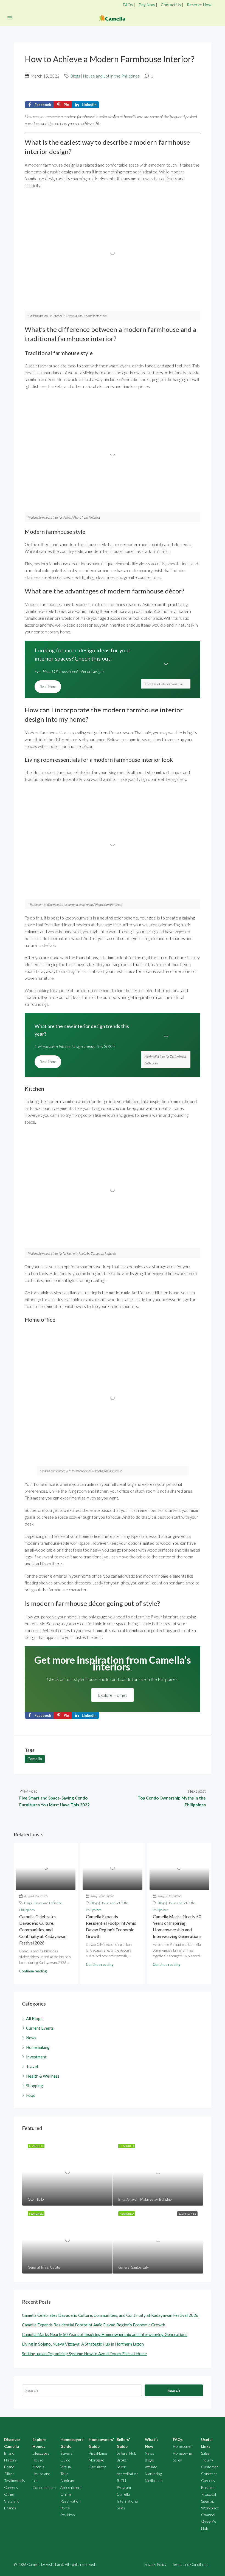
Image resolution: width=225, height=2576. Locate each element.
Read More (48, 687)
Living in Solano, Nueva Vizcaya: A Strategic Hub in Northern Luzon (83, 2344)
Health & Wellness (43, 2076)
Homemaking (38, 2047)
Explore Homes (113, 1695)
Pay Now (147, 5)
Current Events (40, 2028)
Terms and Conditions (190, 2564)
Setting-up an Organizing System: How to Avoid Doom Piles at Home (84, 2354)
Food (31, 2095)
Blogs (149, 2460)
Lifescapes (41, 2453)
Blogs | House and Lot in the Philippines (105, 76)
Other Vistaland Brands (12, 2501)
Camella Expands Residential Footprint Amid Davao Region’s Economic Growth (94, 2325)
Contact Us (171, 5)
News (31, 2038)
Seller (177, 2460)
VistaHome (98, 2453)
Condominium (44, 2487)
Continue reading (33, 1971)
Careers (11, 2487)
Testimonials (15, 2481)
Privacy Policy (155, 2564)
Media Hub (154, 2481)
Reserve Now (199, 5)
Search (174, 2390)
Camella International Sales (128, 2501)
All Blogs (34, 2018)
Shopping (35, 2086)
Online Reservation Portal (71, 2501)
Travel (32, 2066)
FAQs (128, 5)
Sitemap (208, 2501)
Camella (35, 1759)
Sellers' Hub (126, 2453)
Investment (36, 2057)
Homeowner (183, 2453)
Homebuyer (183, 2446)
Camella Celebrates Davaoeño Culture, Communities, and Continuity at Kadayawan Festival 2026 (43, 1930)
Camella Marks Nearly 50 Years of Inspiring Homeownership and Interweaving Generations (105, 2334)
